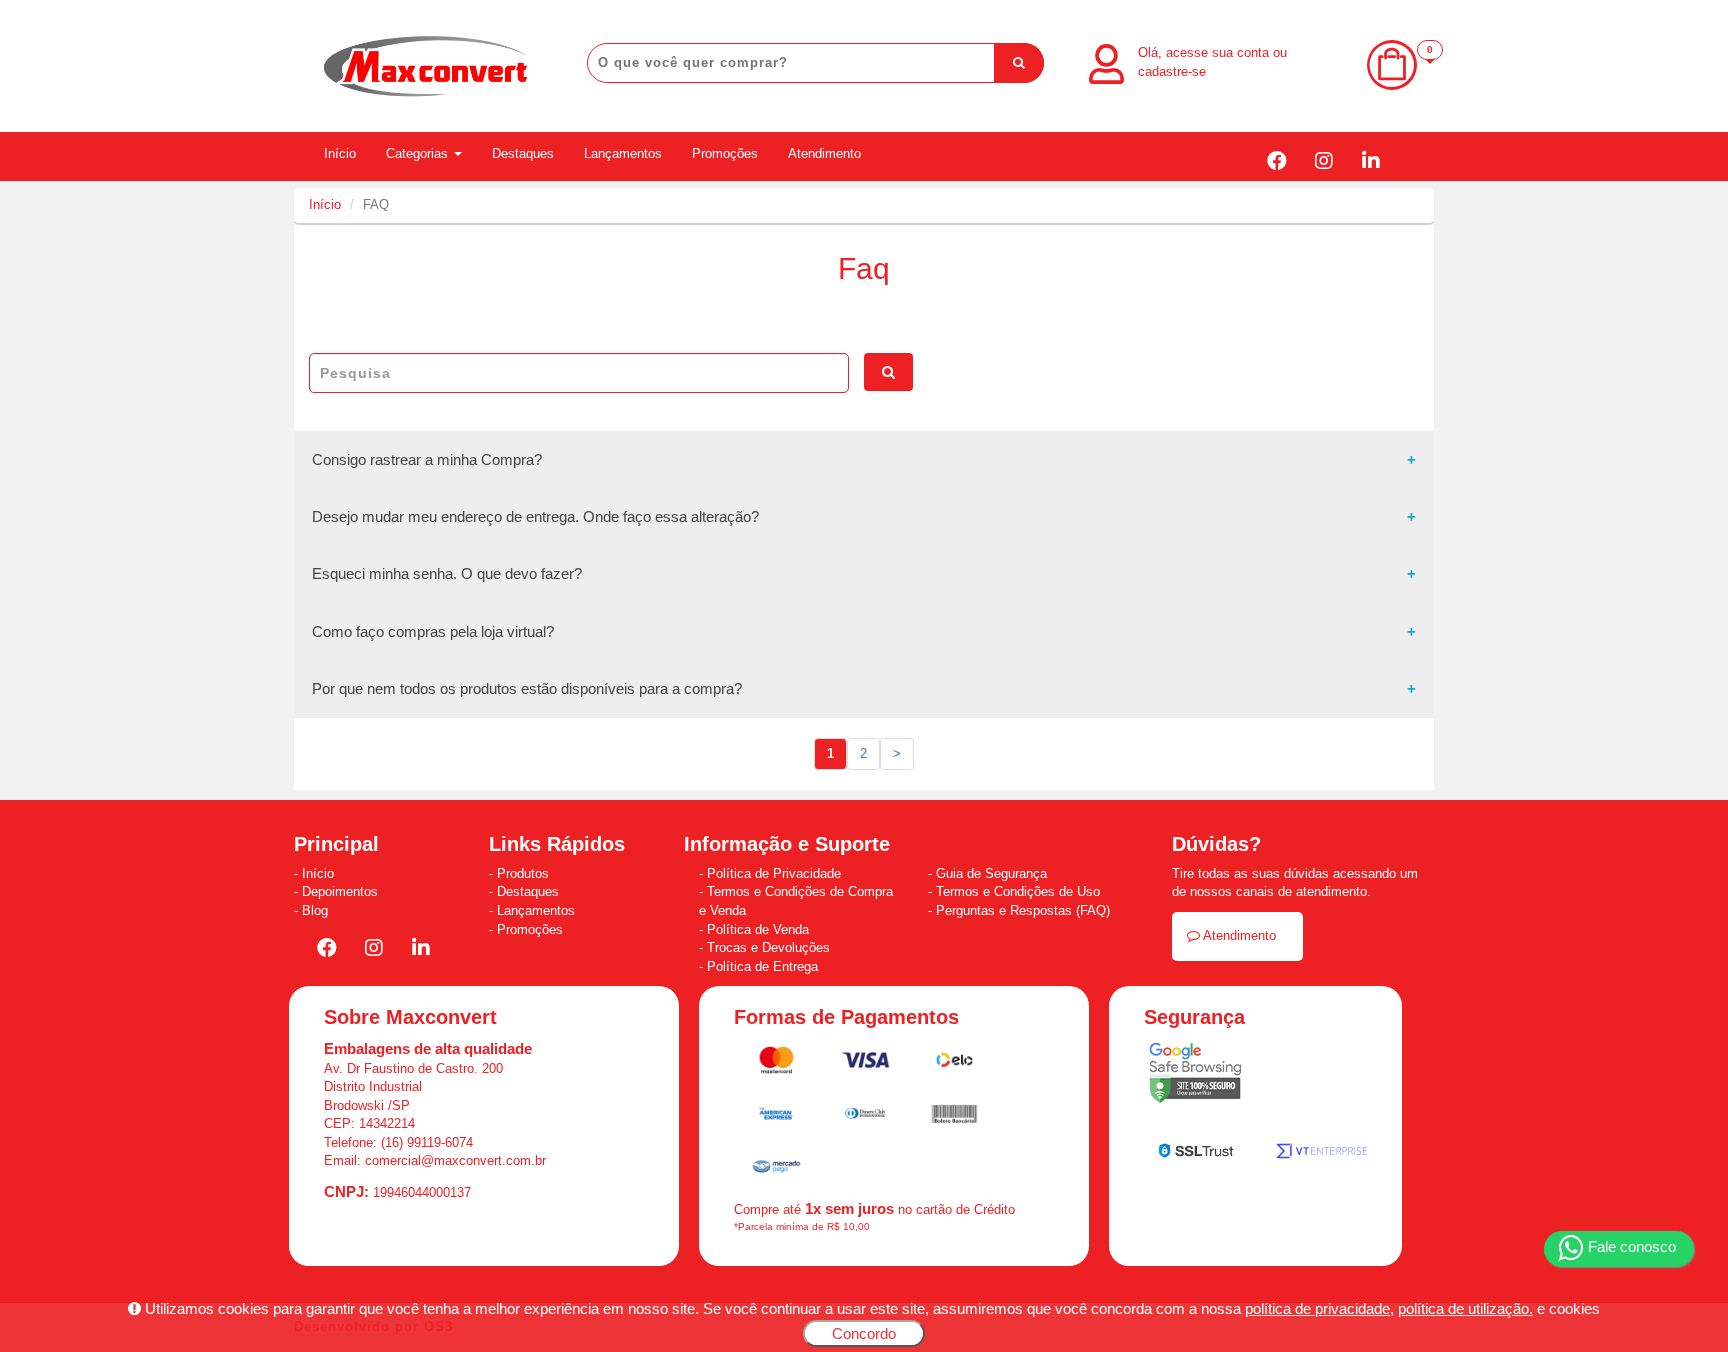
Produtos (523, 873)
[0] (1392, 85)
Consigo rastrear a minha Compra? (427, 459)
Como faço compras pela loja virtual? (433, 631)
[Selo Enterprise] (1321, 1155)
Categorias (419, 153)
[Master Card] (778, 1063)
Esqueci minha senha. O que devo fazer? (447, 573)
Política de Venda (758, 929)
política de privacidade (1317, 1308)
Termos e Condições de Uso (1018, 891)
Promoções (725, 153)
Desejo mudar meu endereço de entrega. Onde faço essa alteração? (535, 516)
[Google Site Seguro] (1195, 1077)
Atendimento (824, 153)
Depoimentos (340, 891)
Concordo (864, 1333)
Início (340, 153)
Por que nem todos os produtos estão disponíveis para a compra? (527, 688)
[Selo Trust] (1196, 1154)
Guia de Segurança (991, 873)
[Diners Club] (867, 1117)
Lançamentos (623, 153)
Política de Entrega (762, 966)
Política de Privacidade (774, 873)
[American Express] (776, 1117)
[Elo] (954, 1063)
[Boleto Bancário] (954, 1117)
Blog (315, 910)
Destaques (523, 153)
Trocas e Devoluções (768, 947)
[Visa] (867, 1063)
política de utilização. (1465, 1308)
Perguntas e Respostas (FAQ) (1023, 910)
